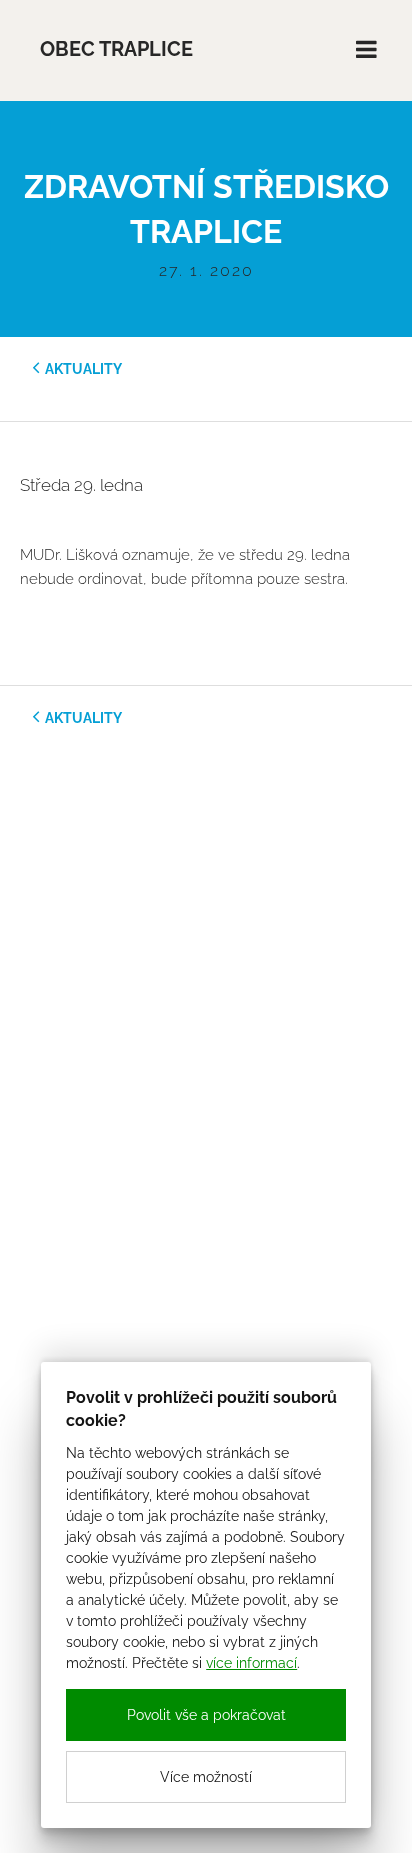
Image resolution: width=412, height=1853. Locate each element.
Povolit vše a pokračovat (206, 1715)
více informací (251, 1663)
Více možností (206, 1777)
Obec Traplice (116, 49)
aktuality (83, 369)
